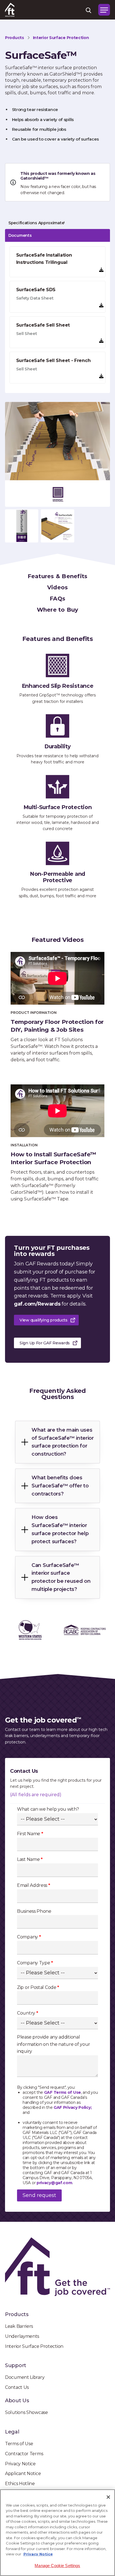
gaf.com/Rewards (37, 1304)
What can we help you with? (48, 1809)
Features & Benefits (58, 576)
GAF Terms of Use (63, 2092)
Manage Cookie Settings (57, 2566)
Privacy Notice (38, 2554)
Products (17, 2314)
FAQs (57, 599)
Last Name (30, 1859)
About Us (17, 2401)
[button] (104, 10)
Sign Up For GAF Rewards (45, 1343)
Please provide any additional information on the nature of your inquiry (54, 2044)
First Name (30, 1834)
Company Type (35, 1963)
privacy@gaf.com (54, 2183)
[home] (10, 10)
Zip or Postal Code (38, 1987)
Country (27, 2013)
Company (29, 1937)
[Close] (108, 2497)
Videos (58, 587)
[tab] (57, 223)
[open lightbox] (57, 454)
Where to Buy (58, 610)
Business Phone (34, 1911)
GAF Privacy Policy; (73, 2107)
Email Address (34, 1885)
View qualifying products (44, 1320)
